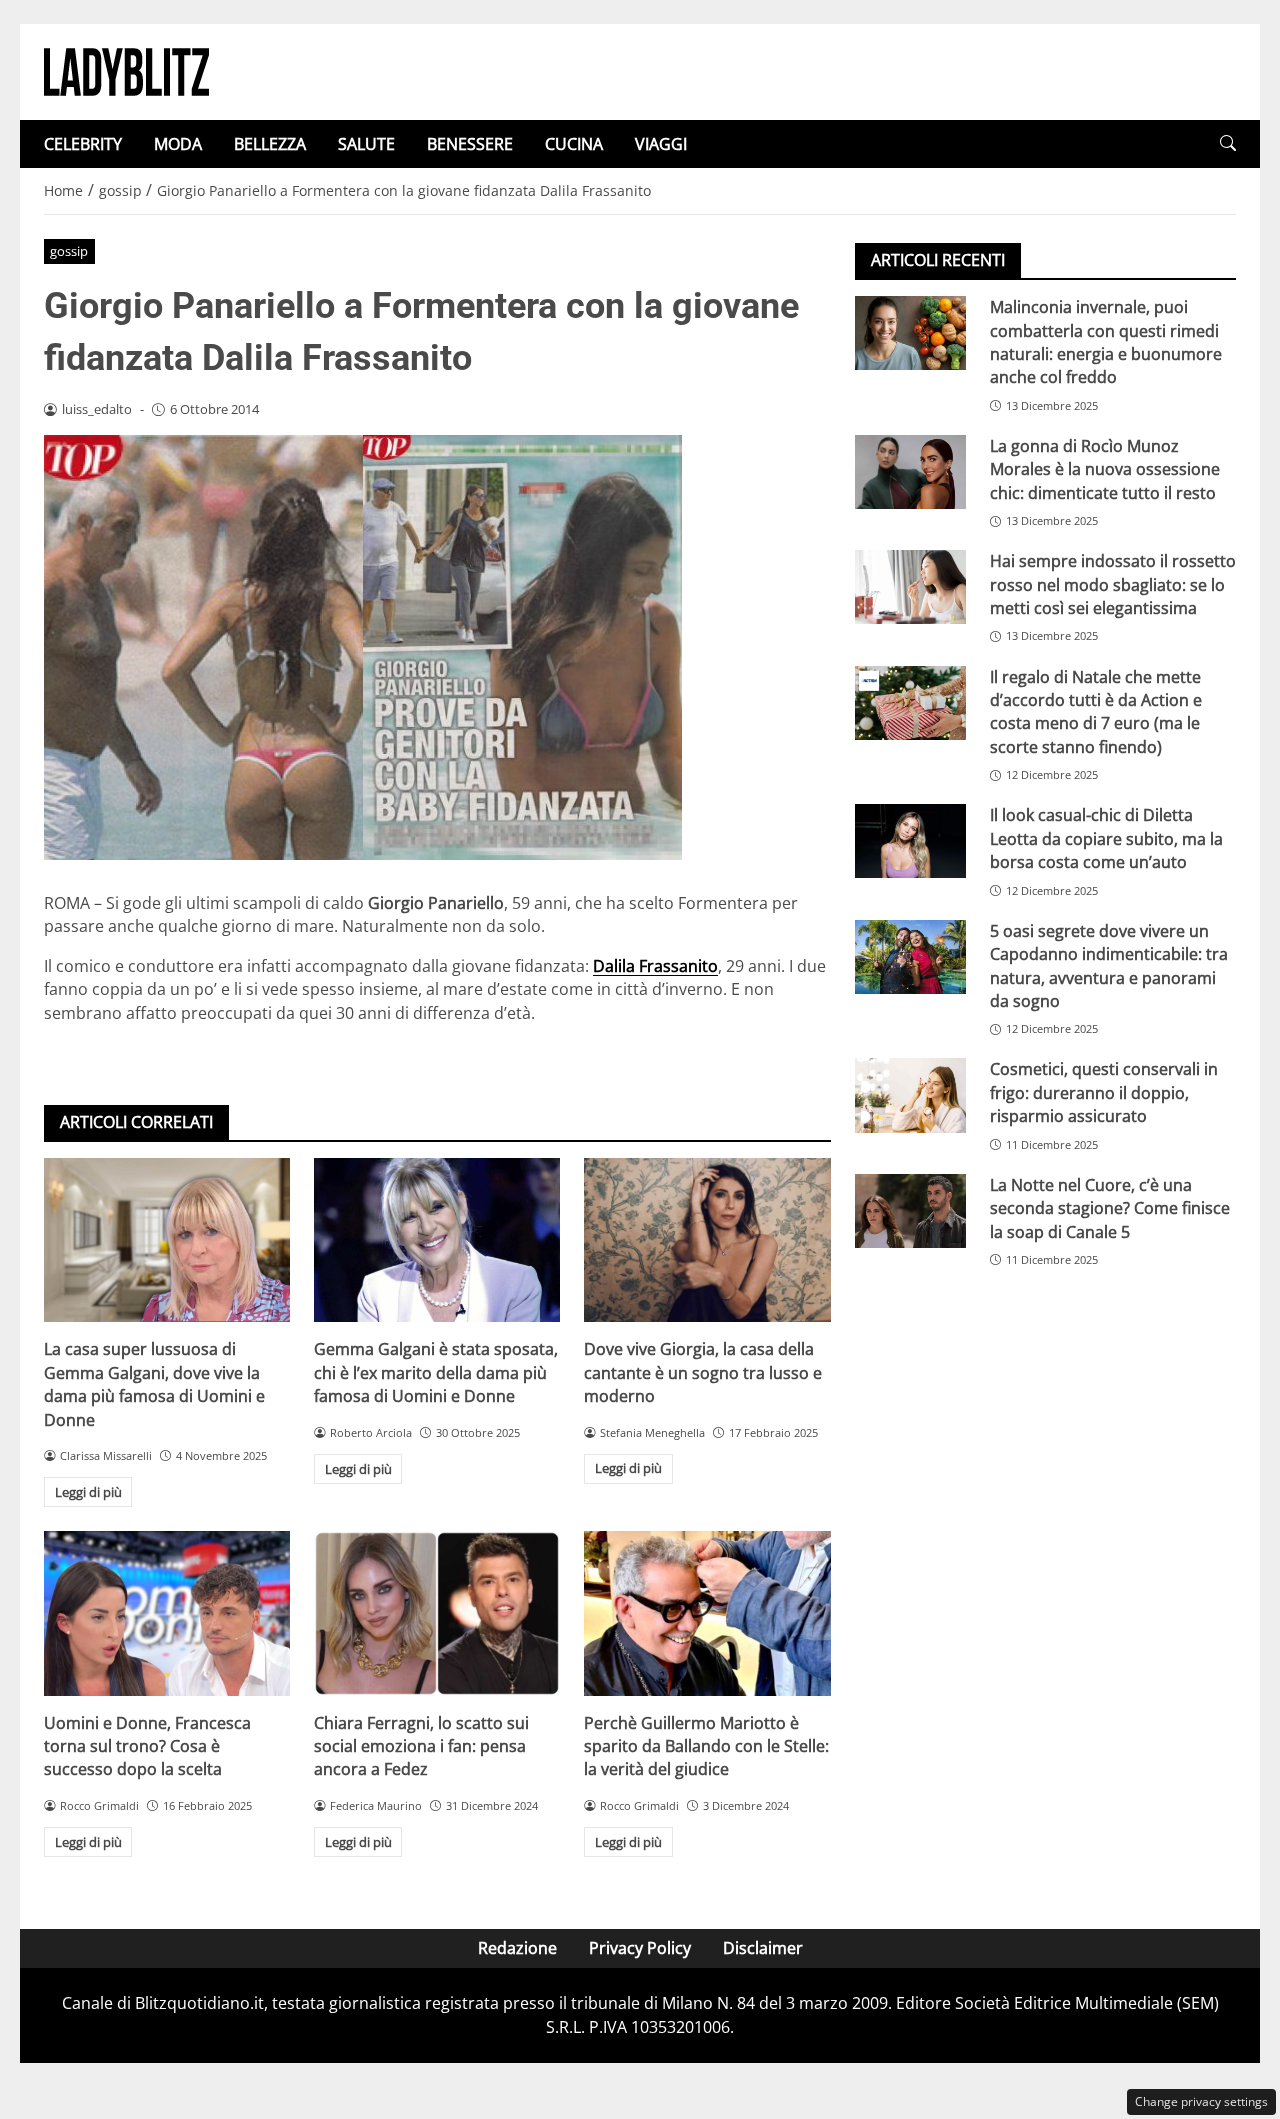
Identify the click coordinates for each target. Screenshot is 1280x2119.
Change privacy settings (1201, 2101)
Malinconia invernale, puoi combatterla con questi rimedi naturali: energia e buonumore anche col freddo (1106, 342)
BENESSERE (470, 144)
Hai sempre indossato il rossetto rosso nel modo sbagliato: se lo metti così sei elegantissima (1113, 584)
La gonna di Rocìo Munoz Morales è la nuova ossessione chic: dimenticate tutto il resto (1105, 469)
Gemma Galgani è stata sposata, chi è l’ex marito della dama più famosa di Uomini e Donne (436, 1372)
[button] (1228, 143)
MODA (178, 144)
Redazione (517, 1948)
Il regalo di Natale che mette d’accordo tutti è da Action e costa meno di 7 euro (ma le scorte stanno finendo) (1096, 711)
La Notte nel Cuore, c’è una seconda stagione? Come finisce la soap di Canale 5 (1110, 1208)
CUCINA (574, 144)
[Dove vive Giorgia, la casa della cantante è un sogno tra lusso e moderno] (707, 1240)
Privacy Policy (640, 1948)
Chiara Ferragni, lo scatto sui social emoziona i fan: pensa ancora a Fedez (421, 1746)
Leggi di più (88, 1492)
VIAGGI (661, 144)
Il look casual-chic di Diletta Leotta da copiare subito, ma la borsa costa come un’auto (1106, 838)
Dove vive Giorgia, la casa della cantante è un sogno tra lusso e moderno (703, 1372)
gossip (69, 251)
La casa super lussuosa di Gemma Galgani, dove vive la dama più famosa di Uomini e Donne (154, 1384)
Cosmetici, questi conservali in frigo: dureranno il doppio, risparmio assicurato (1104, 1092)
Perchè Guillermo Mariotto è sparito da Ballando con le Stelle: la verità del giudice (706, 1746)
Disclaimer (763, 1948)
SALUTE (366, 144)
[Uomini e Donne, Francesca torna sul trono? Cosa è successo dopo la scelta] (167, 1613)
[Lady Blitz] (126, 70)
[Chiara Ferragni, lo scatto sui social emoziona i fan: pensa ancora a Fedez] (437, 1613)
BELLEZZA (270, 144)
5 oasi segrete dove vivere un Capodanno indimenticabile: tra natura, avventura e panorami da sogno (1109, 965)
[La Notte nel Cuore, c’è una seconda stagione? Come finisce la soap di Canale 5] (910, 1211)
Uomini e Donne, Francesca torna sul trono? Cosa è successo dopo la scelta (147, 1746)
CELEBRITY (83, 144)
